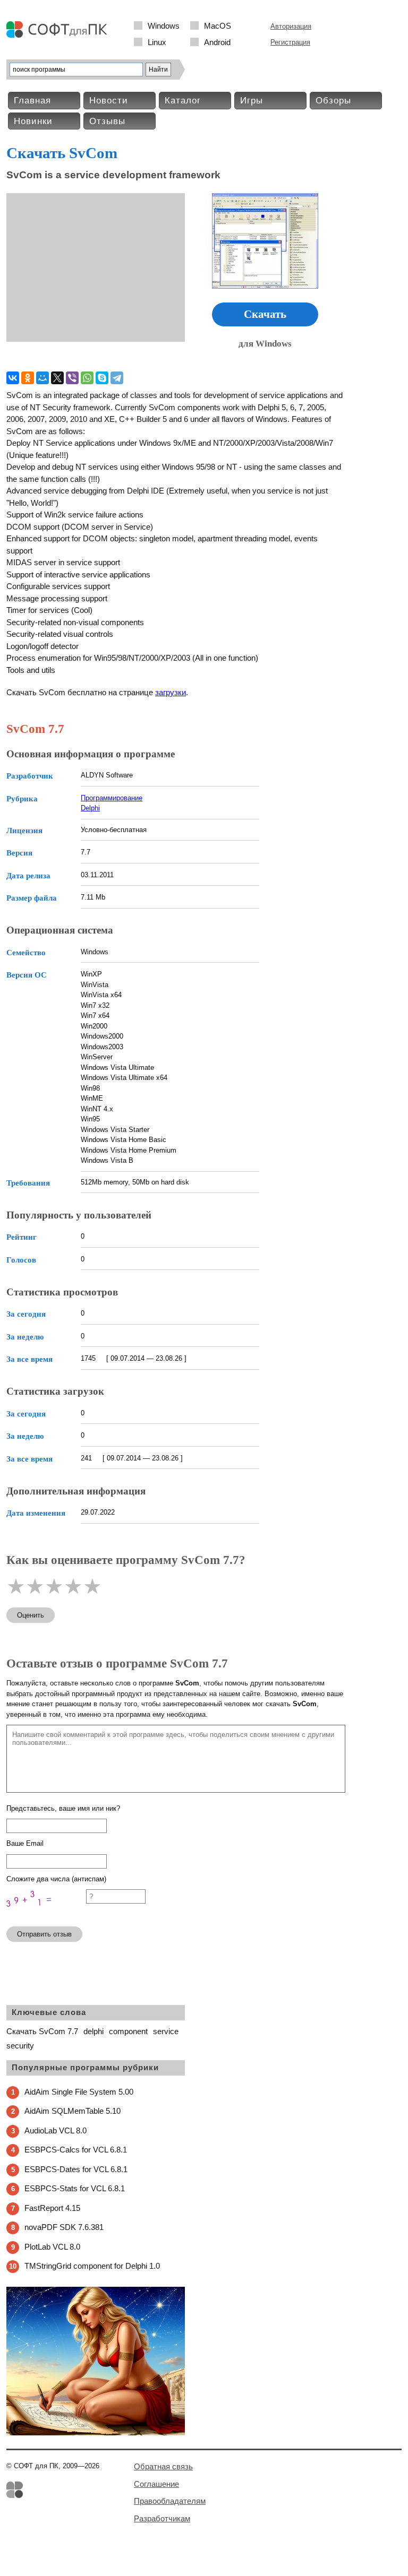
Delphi (90, 808)
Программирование (112, 798)
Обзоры (333, 101)
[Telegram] (117, 378)
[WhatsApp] (87, 378)
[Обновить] (46, 1913)
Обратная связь (163, 2466)
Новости (109, 101)
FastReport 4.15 (52, 2208)
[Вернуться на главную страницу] (59, 35)
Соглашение (156, 2484)
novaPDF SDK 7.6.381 (64, 2227)
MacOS (218, 26)
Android (217, 42)
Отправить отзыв (44, 1934)
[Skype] (102, 378)
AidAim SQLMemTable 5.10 (73, 2111)
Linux (157, 42)
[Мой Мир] (42, 378)
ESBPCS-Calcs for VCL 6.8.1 (76, 2150)
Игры (252, 101)
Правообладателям (170, 2501)
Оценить (31, 1615)
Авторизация (291, 26)
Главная (32, 101)
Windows (164, 26)
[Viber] (72, 378)
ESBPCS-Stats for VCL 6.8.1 (75, 2188)
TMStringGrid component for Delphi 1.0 (92, 2266)
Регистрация (290, 42)
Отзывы (107, 121)
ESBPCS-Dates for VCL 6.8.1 (76, 2169)
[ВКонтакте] (13, 378)
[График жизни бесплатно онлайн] (96, 2433)
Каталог (183, 101)
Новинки (33, 121)
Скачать (265, 314)
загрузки (171, 692)
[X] (57, 378)
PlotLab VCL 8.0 (52, 2247)
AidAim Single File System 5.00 (79, 2092)
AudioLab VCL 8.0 (56, 2130)
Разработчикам (162, 2518)
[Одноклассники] (28, 378)
